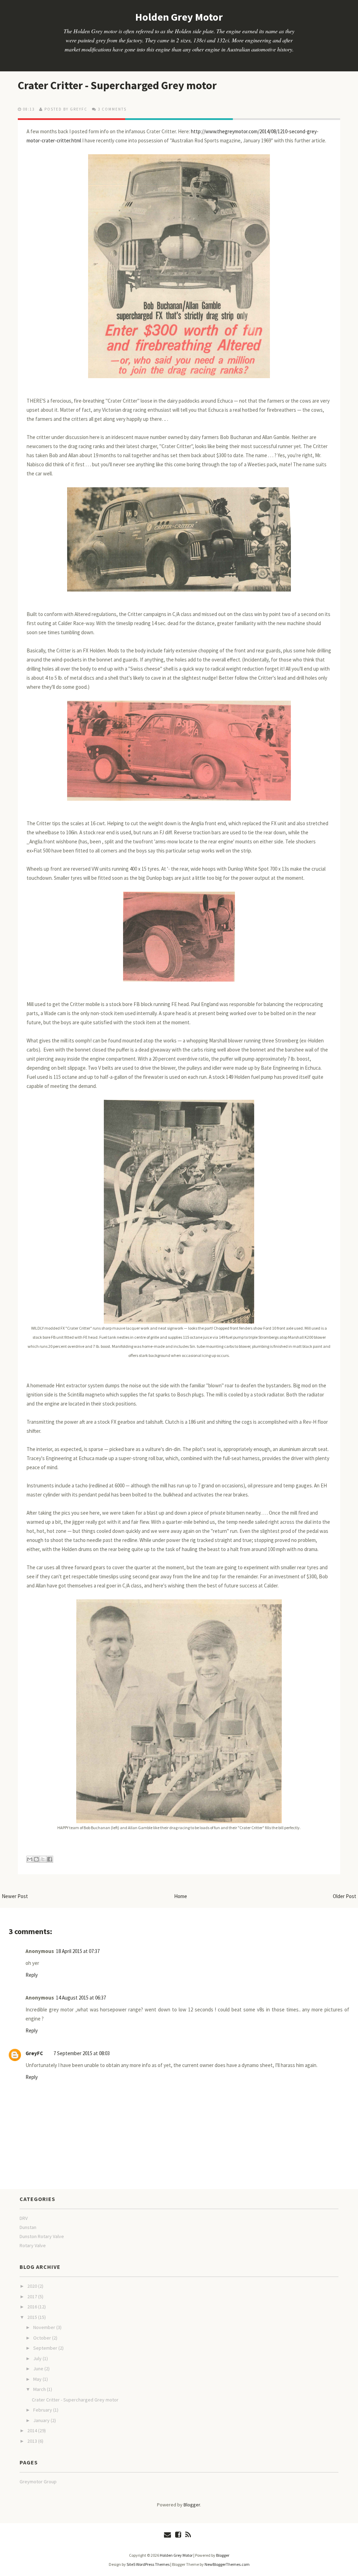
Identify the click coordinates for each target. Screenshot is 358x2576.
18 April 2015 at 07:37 (78, 1951)
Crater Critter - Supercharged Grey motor (117, 85)
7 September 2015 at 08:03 (82, 2053)
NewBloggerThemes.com (227, 2564)
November (45, 2327)
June (39, 2369)
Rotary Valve (33, 2245)
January (42, 2420)
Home (181, 1896)
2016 (33, 2307)
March (40, 2389)
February (43, 2410)
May (38, 2379)
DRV (24, 2218)
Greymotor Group (38, 2482)
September (46, 2348)
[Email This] (30, 1859)
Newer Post (15, 1896)
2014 (33, 2430)
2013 (33, 2441)
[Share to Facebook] (50, 1859)
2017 (33, 2297)
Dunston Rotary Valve (42, 2236)
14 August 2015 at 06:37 (81, 1998)
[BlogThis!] (36, 1859)
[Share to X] (43, 1859)
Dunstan (28, 2227)
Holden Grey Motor (179, 17)
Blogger (192, 2505)
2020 (33, 2286)
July (38, 2358)
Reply (32, 1975)
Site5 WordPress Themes (148, 2564)
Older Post (345, 1896)
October (43, 2338)
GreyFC (34, 2053)
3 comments (112, 109)
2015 (33, 2317)
